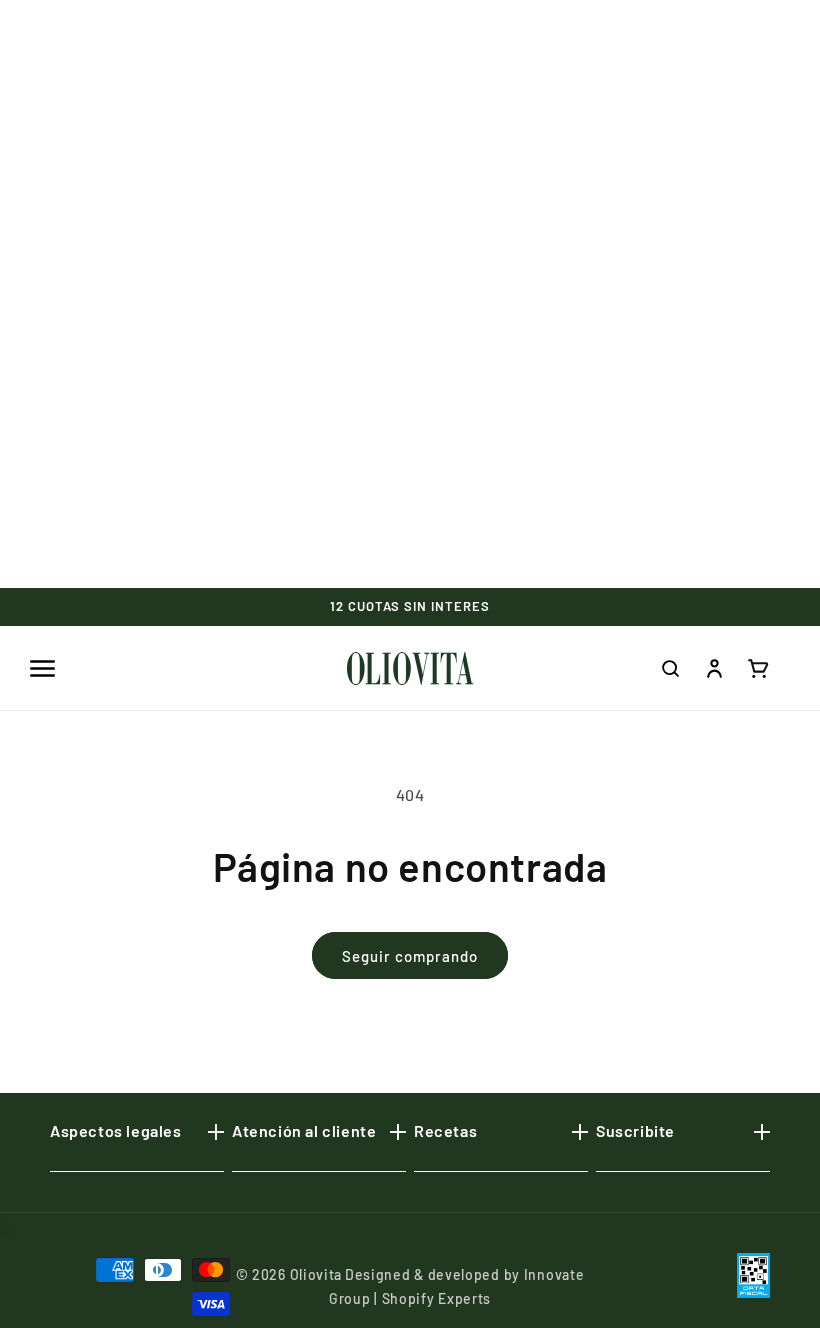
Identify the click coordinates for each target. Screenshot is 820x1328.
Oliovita (316, 1274)
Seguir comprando (410, 956)
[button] (42, 668)
